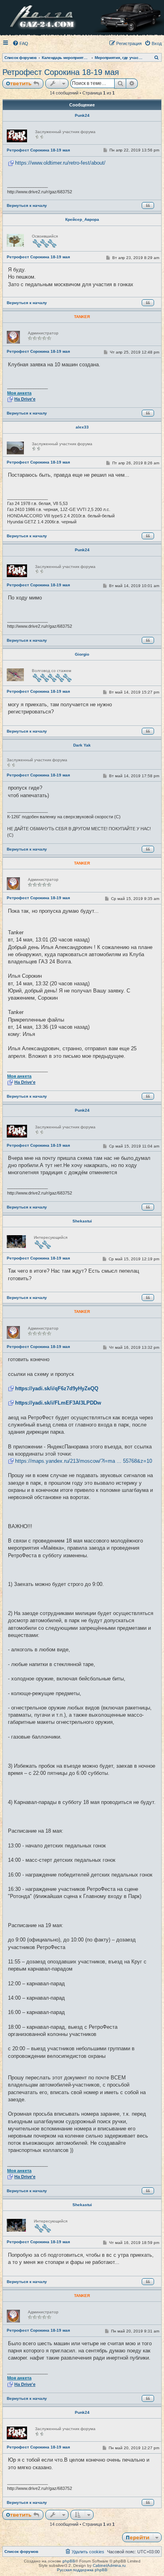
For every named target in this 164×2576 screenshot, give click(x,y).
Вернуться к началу (27, 205)
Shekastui (82, 1221)
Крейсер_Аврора (82, 219)
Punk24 (82, 115)
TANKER (82, 317)
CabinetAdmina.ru (109, 2565)
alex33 (82, 427)
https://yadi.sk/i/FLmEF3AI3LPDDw (58, 1403)
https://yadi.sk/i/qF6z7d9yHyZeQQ (57, 1388)
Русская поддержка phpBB (82, 2570)
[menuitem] (20, 43)
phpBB (69, 2561)
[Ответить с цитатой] (148, 205)
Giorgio (82, 654)
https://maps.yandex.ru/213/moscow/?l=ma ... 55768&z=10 (84, 1461)
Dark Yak (82, 745)
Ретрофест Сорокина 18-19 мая (61, 72)
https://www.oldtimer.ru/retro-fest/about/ (60, 163)
